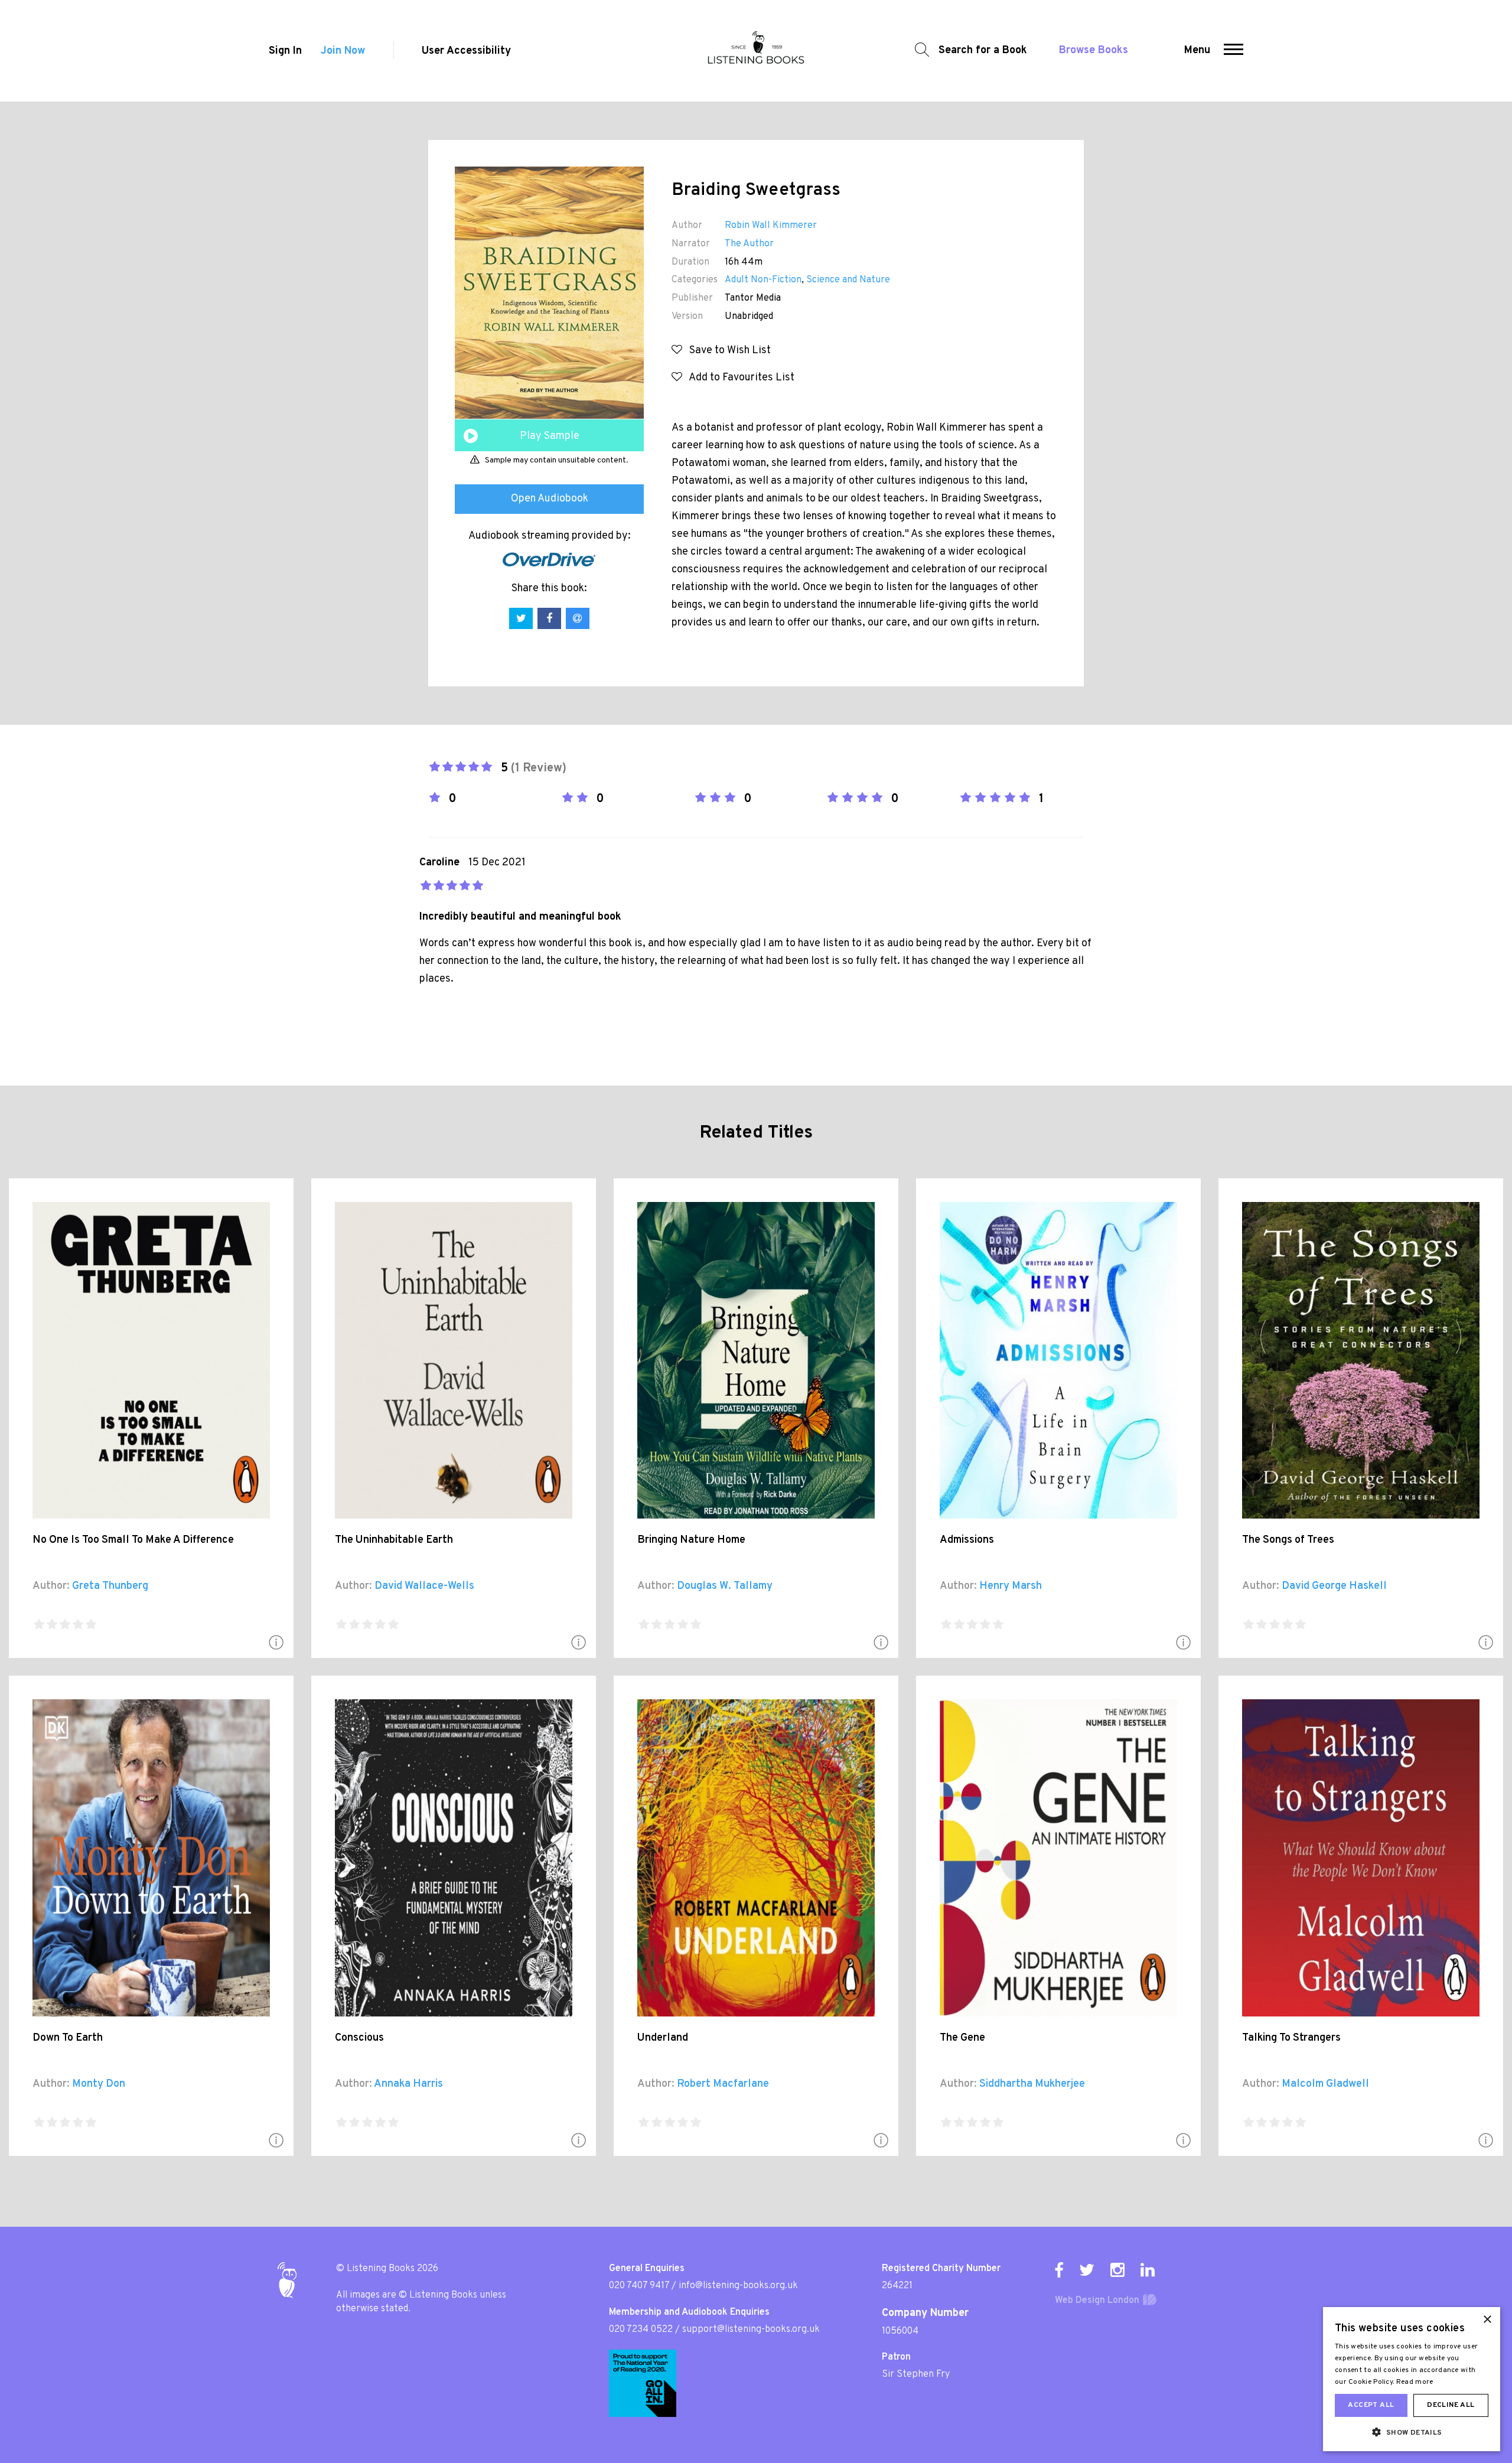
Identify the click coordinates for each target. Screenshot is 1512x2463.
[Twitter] (1087, 2270)
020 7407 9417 (639, 2286)
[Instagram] (1117, 2270)
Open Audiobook (550, 499)
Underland (663, 2038)
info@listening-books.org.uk (738, 2286)
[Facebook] (1059, 2270)
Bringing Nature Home (691, 1540)
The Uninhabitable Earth (394, 1540)
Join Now (343, 51)
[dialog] (1412, 2379)
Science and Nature (848, 280)
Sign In (285, 51)
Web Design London (1097, 2301)
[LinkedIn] (1148, 2270)
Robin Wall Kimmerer (771, 226)
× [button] (1487, 2320)
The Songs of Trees (1288, 1540)
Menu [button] (1197, 51)
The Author (749, 244)
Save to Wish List (726, 351)
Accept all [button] (1371, 2405)
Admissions (967, 1540)
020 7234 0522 (641, 2330)
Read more (1415, 2382)
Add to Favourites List (738, 378)
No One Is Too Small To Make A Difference (133, 1540)
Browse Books (1094, 51)
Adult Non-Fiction (763, 280)
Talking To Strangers (1291, 2038)
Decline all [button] (1451, 2405)
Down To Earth (68, 2038)
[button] (1234, 51)
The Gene (962, 2038)
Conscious (359, 2038)
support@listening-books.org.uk (751, 2330)
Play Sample (550, 436)
